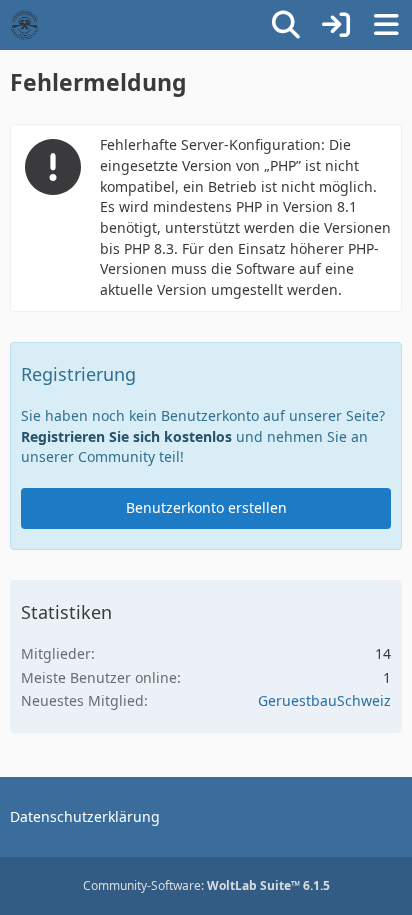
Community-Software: (206, 885)
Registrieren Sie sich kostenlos (126, 436)
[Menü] (386, 25)
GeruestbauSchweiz (324, 700)
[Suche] (286, 25)
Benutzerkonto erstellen (206, 507)
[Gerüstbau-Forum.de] (25, 25)
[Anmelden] (336, 25)
